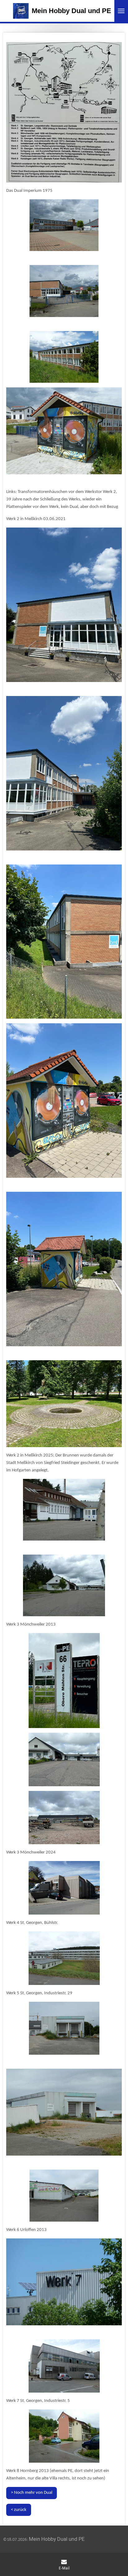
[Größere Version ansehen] (64, 431)
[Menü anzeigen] (121, 11)
